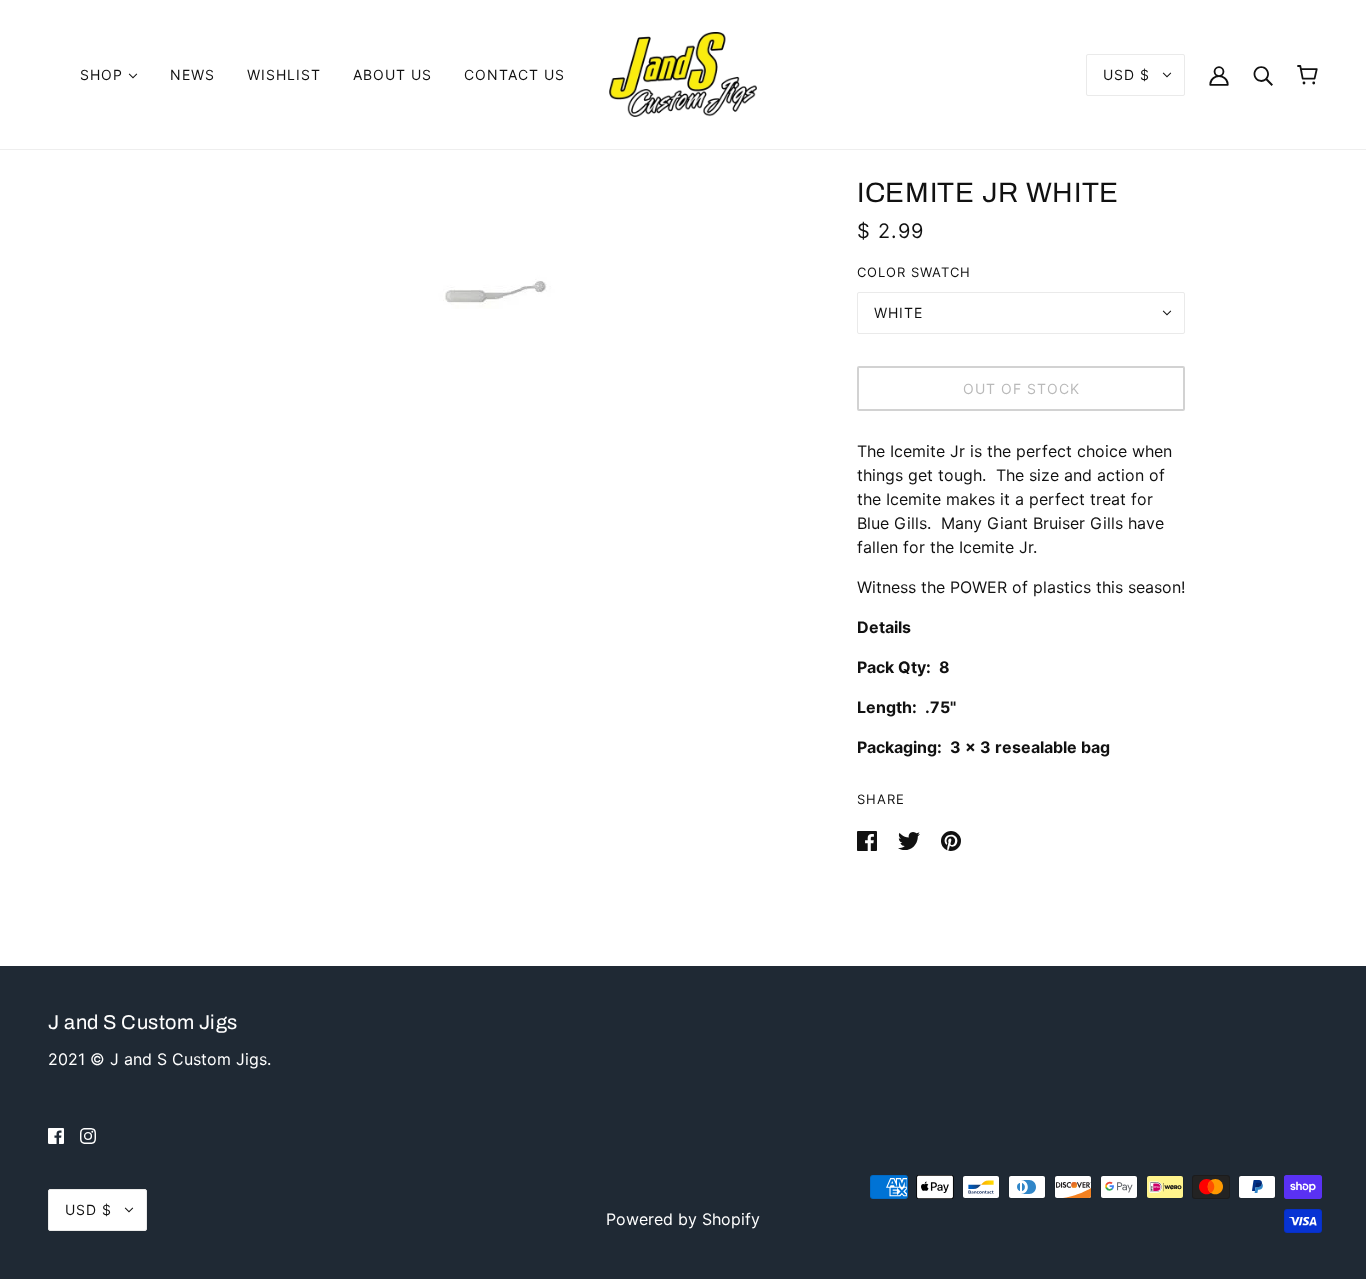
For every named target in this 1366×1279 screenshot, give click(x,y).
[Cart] (1307, 75)
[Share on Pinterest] (951, 839)
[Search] (1263, 74)
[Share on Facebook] (869, 839)
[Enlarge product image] (495, 293)
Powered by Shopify (683, 1219)
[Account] (1219, 74)
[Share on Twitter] (911, 839)
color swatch (914, 272)
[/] (683, 73)
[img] (56, 1135)
